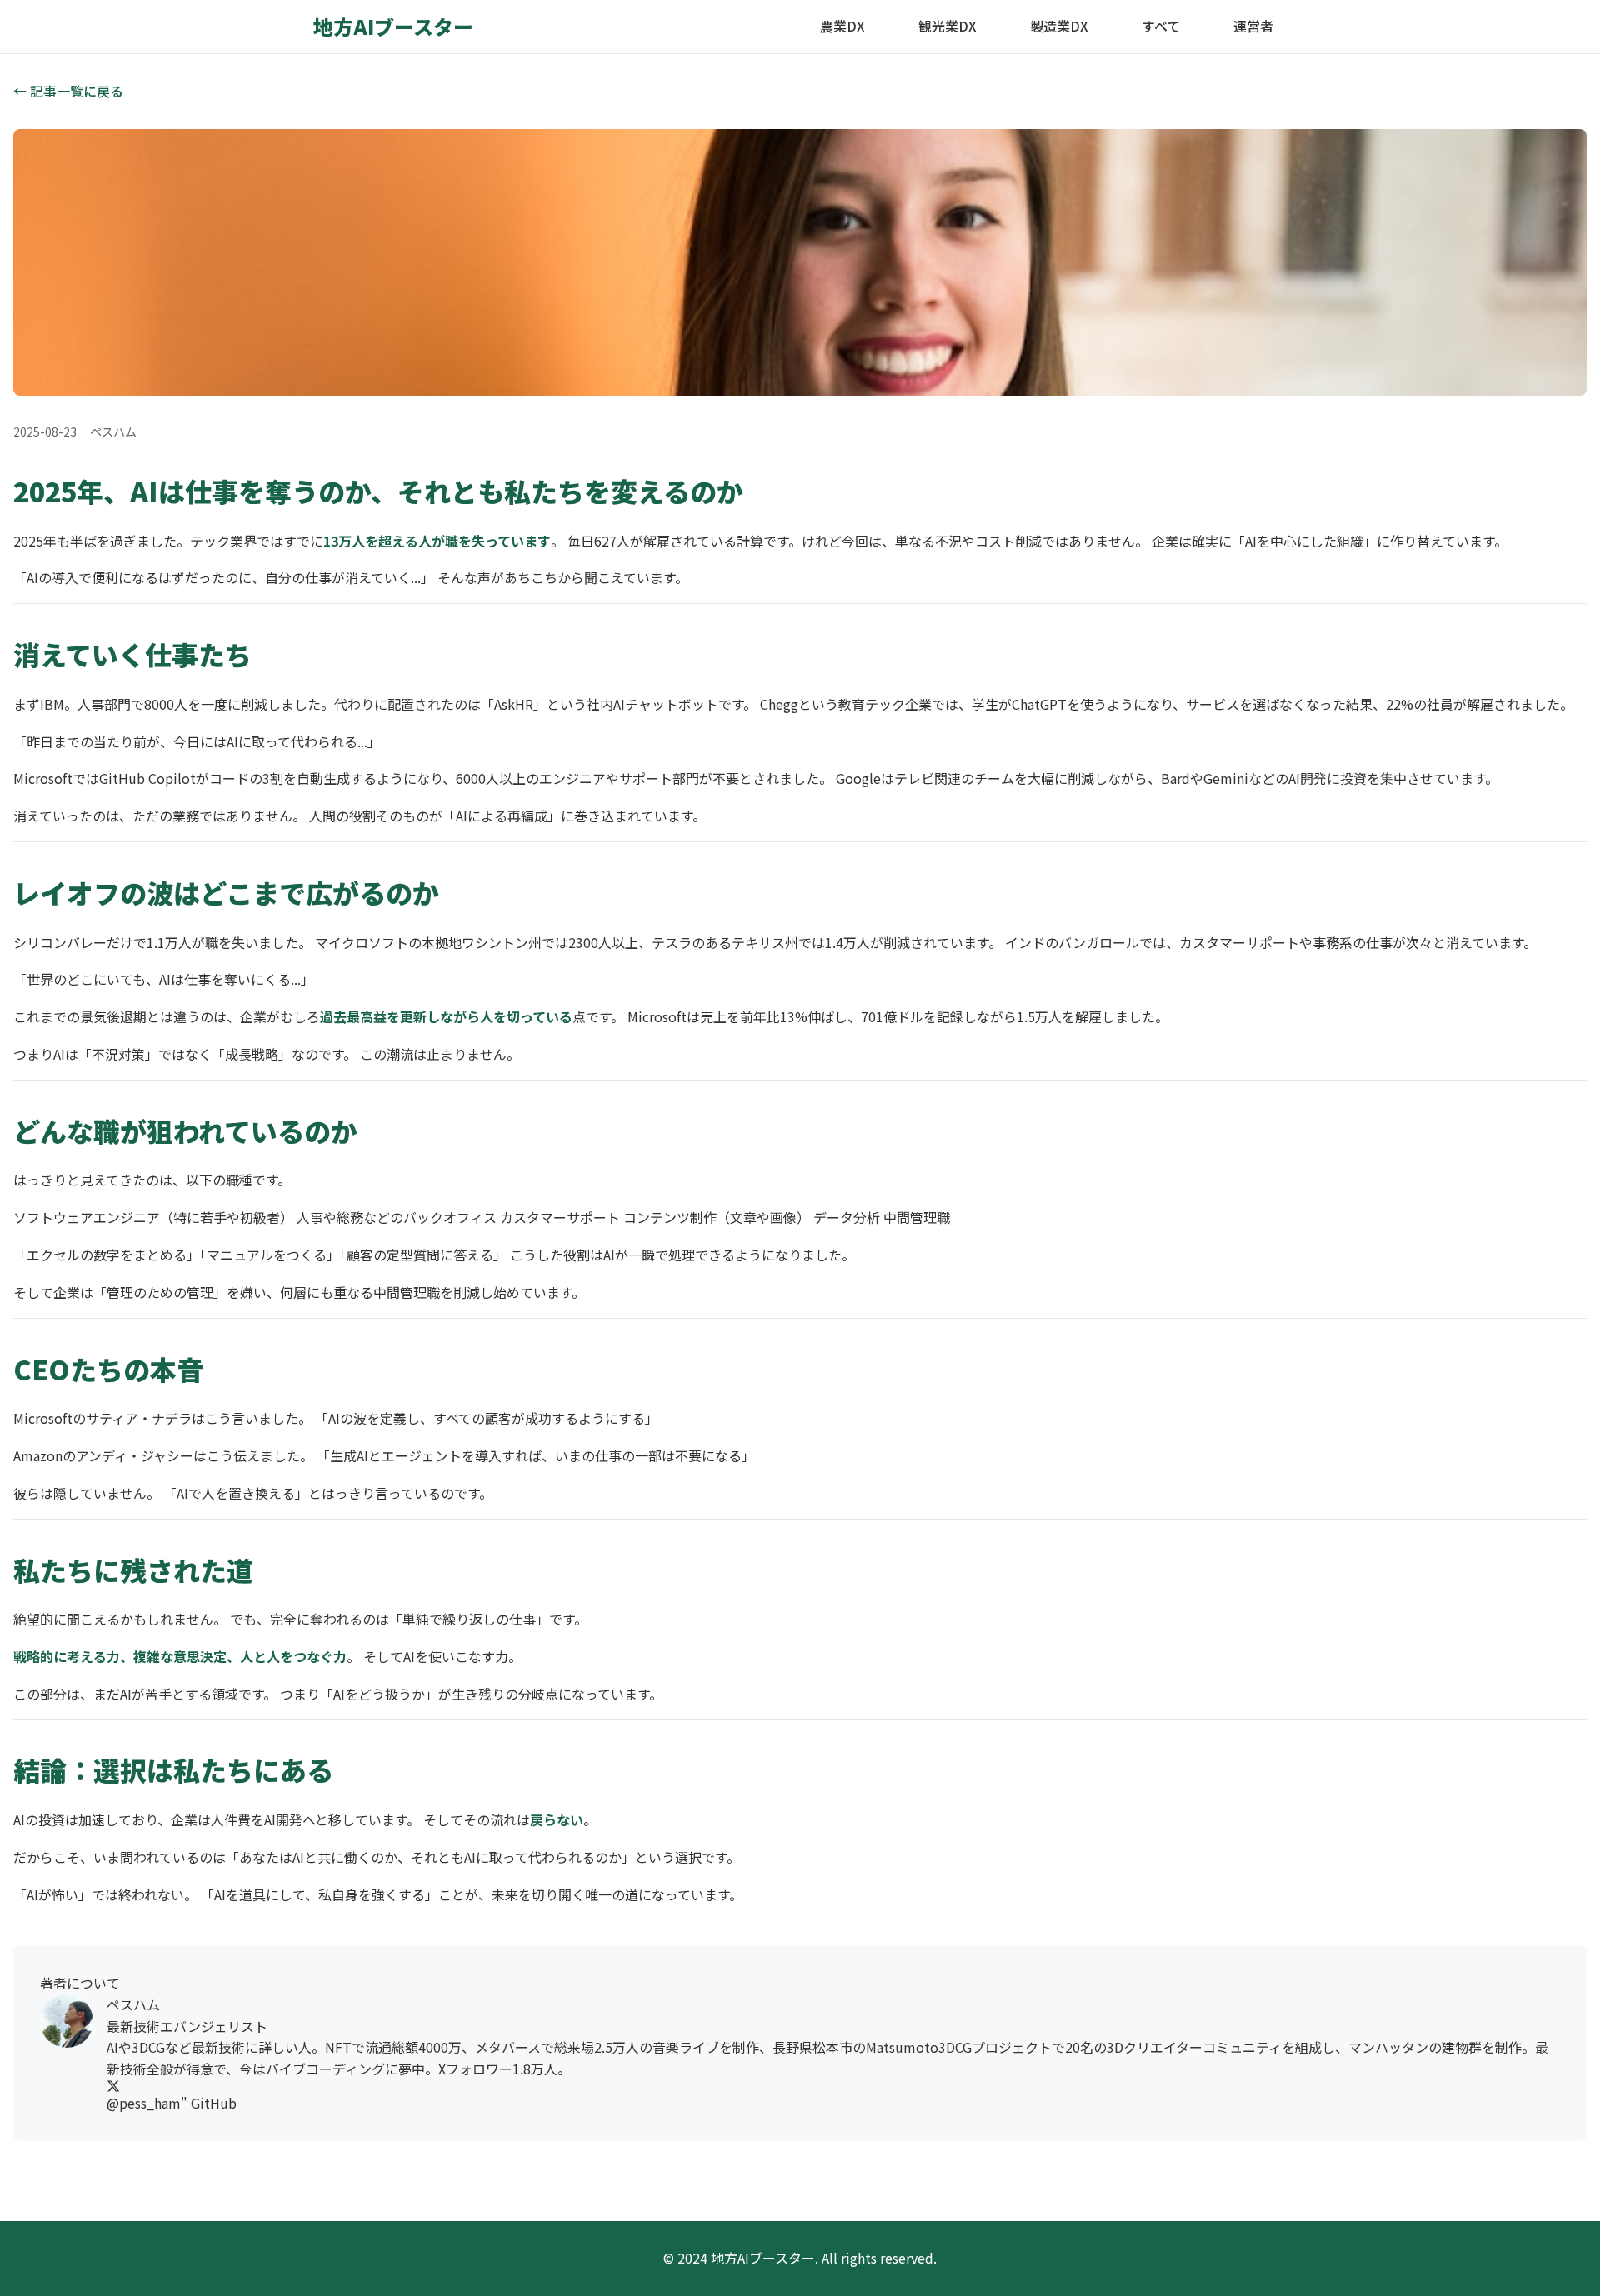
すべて (1161, 26)
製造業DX (1059, 26)
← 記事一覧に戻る (68, 91)
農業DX (842, 26)
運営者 (1253, 26)
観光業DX (947, 26)
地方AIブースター (393, 26)
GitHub (214, 2103)
